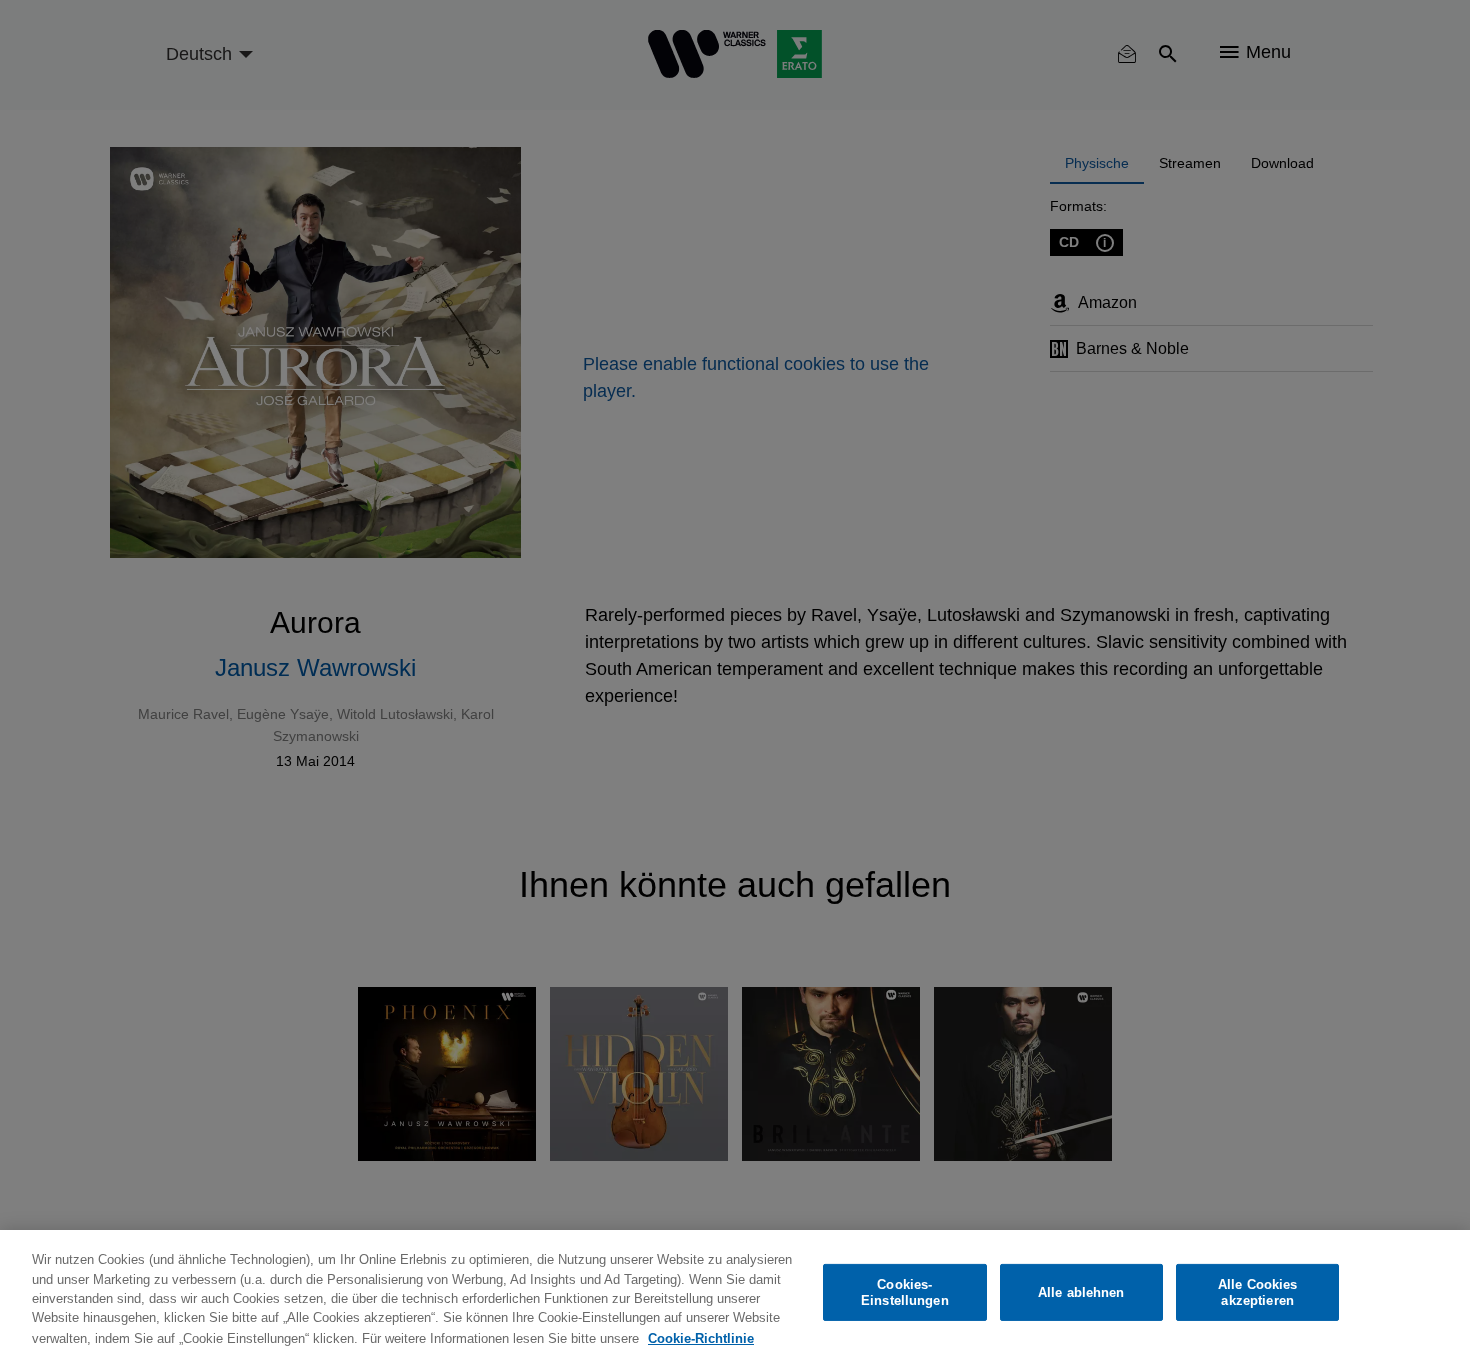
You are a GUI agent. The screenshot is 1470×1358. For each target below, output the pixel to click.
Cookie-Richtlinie (701, 1337)
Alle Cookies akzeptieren (1258, 1292)
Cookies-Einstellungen (905, 1292)
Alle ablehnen (1081, 1292)
